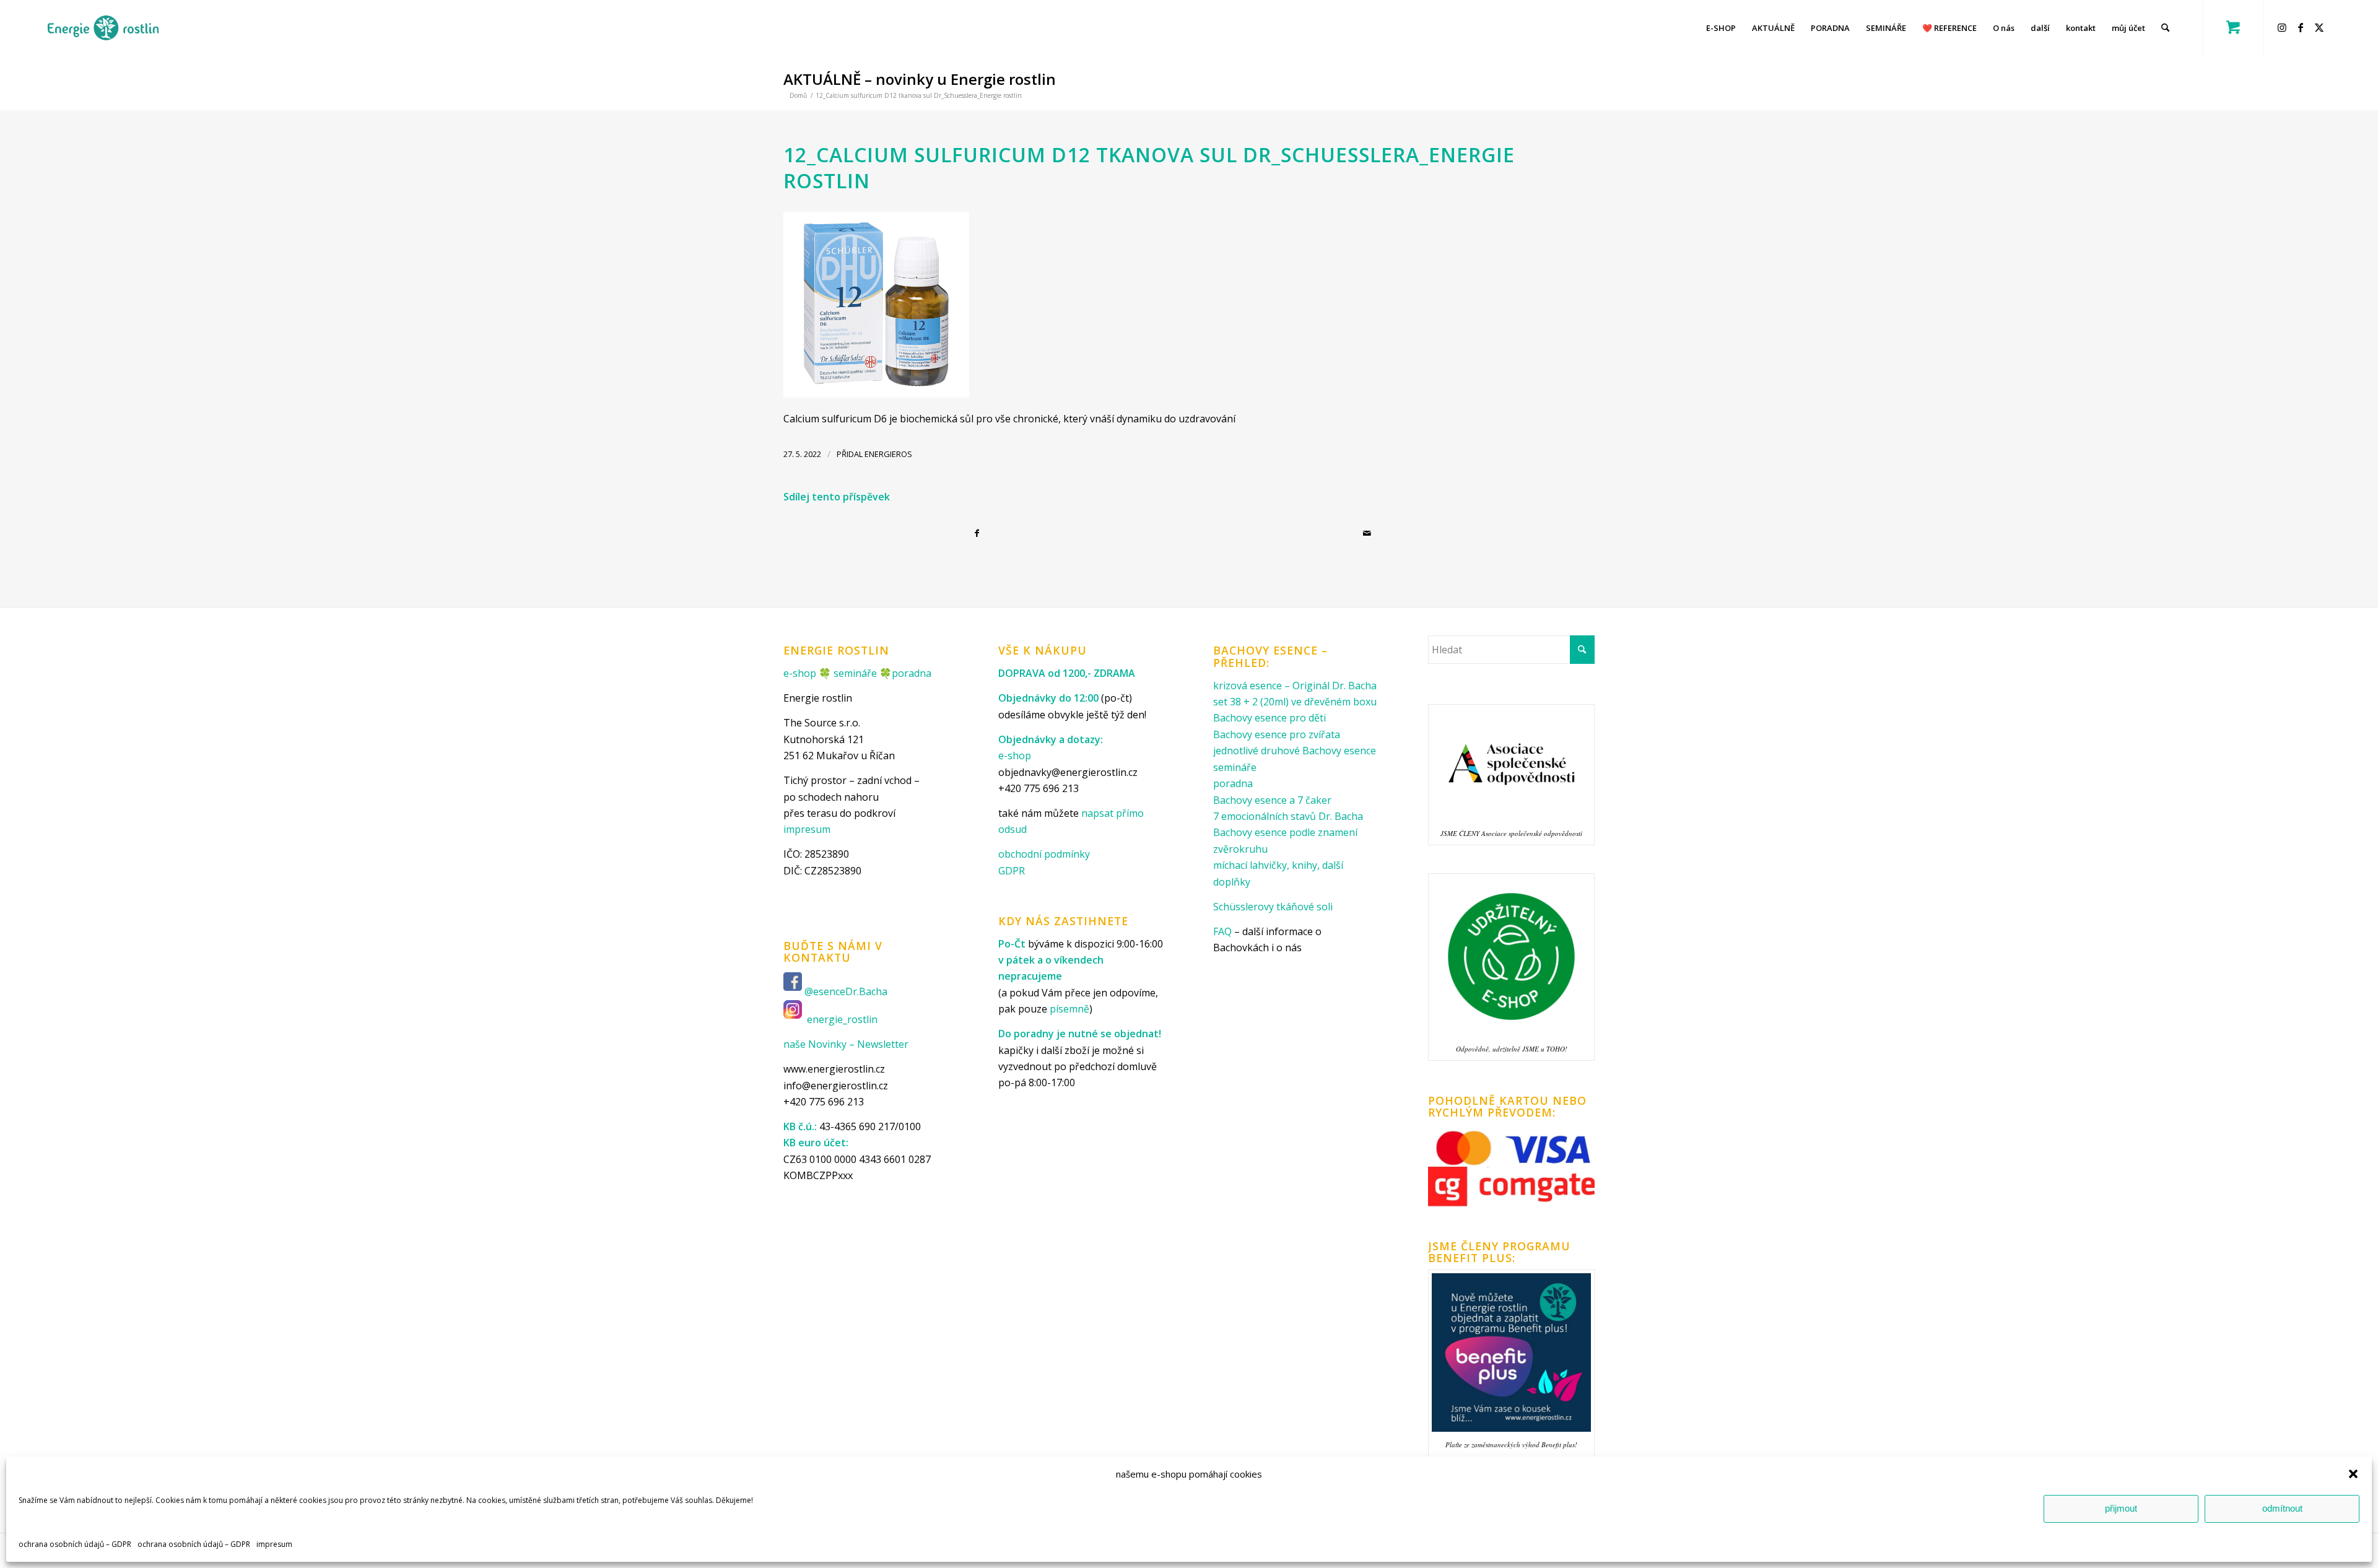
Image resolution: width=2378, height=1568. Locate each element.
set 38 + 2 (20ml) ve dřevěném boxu (1295, 702)
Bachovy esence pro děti (1270, 718)
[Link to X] (2321, 27)
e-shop (800, 673)
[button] (2353, 1474)
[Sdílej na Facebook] (979, 533)
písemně (1069, 1009)
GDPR (1012, 871)
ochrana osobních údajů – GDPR (75, 1544)
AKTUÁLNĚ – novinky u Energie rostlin (920, 79)
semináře (855, 673)
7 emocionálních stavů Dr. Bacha (1288, 816)
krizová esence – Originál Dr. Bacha (1295, 686)
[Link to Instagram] (2284, 27)
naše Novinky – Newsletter (846, 1044)
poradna (912, 673)
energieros (888, 454)
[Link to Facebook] (2302, 27)
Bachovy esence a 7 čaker (1272, 800)
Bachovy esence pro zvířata (1277, 734)
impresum (274, 1544)
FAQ (1222, 931)
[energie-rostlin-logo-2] (103, 28)
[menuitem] (1721, 28)
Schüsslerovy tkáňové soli (1273, 907)
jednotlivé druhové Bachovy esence (1295, 751)
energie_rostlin (842, 1019)
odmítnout (2282, 1508)
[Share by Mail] (1369, 533)
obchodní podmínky (1044, 854)
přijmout (2121, 1508)
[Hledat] (2165, 28)
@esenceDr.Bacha (847, 991)
